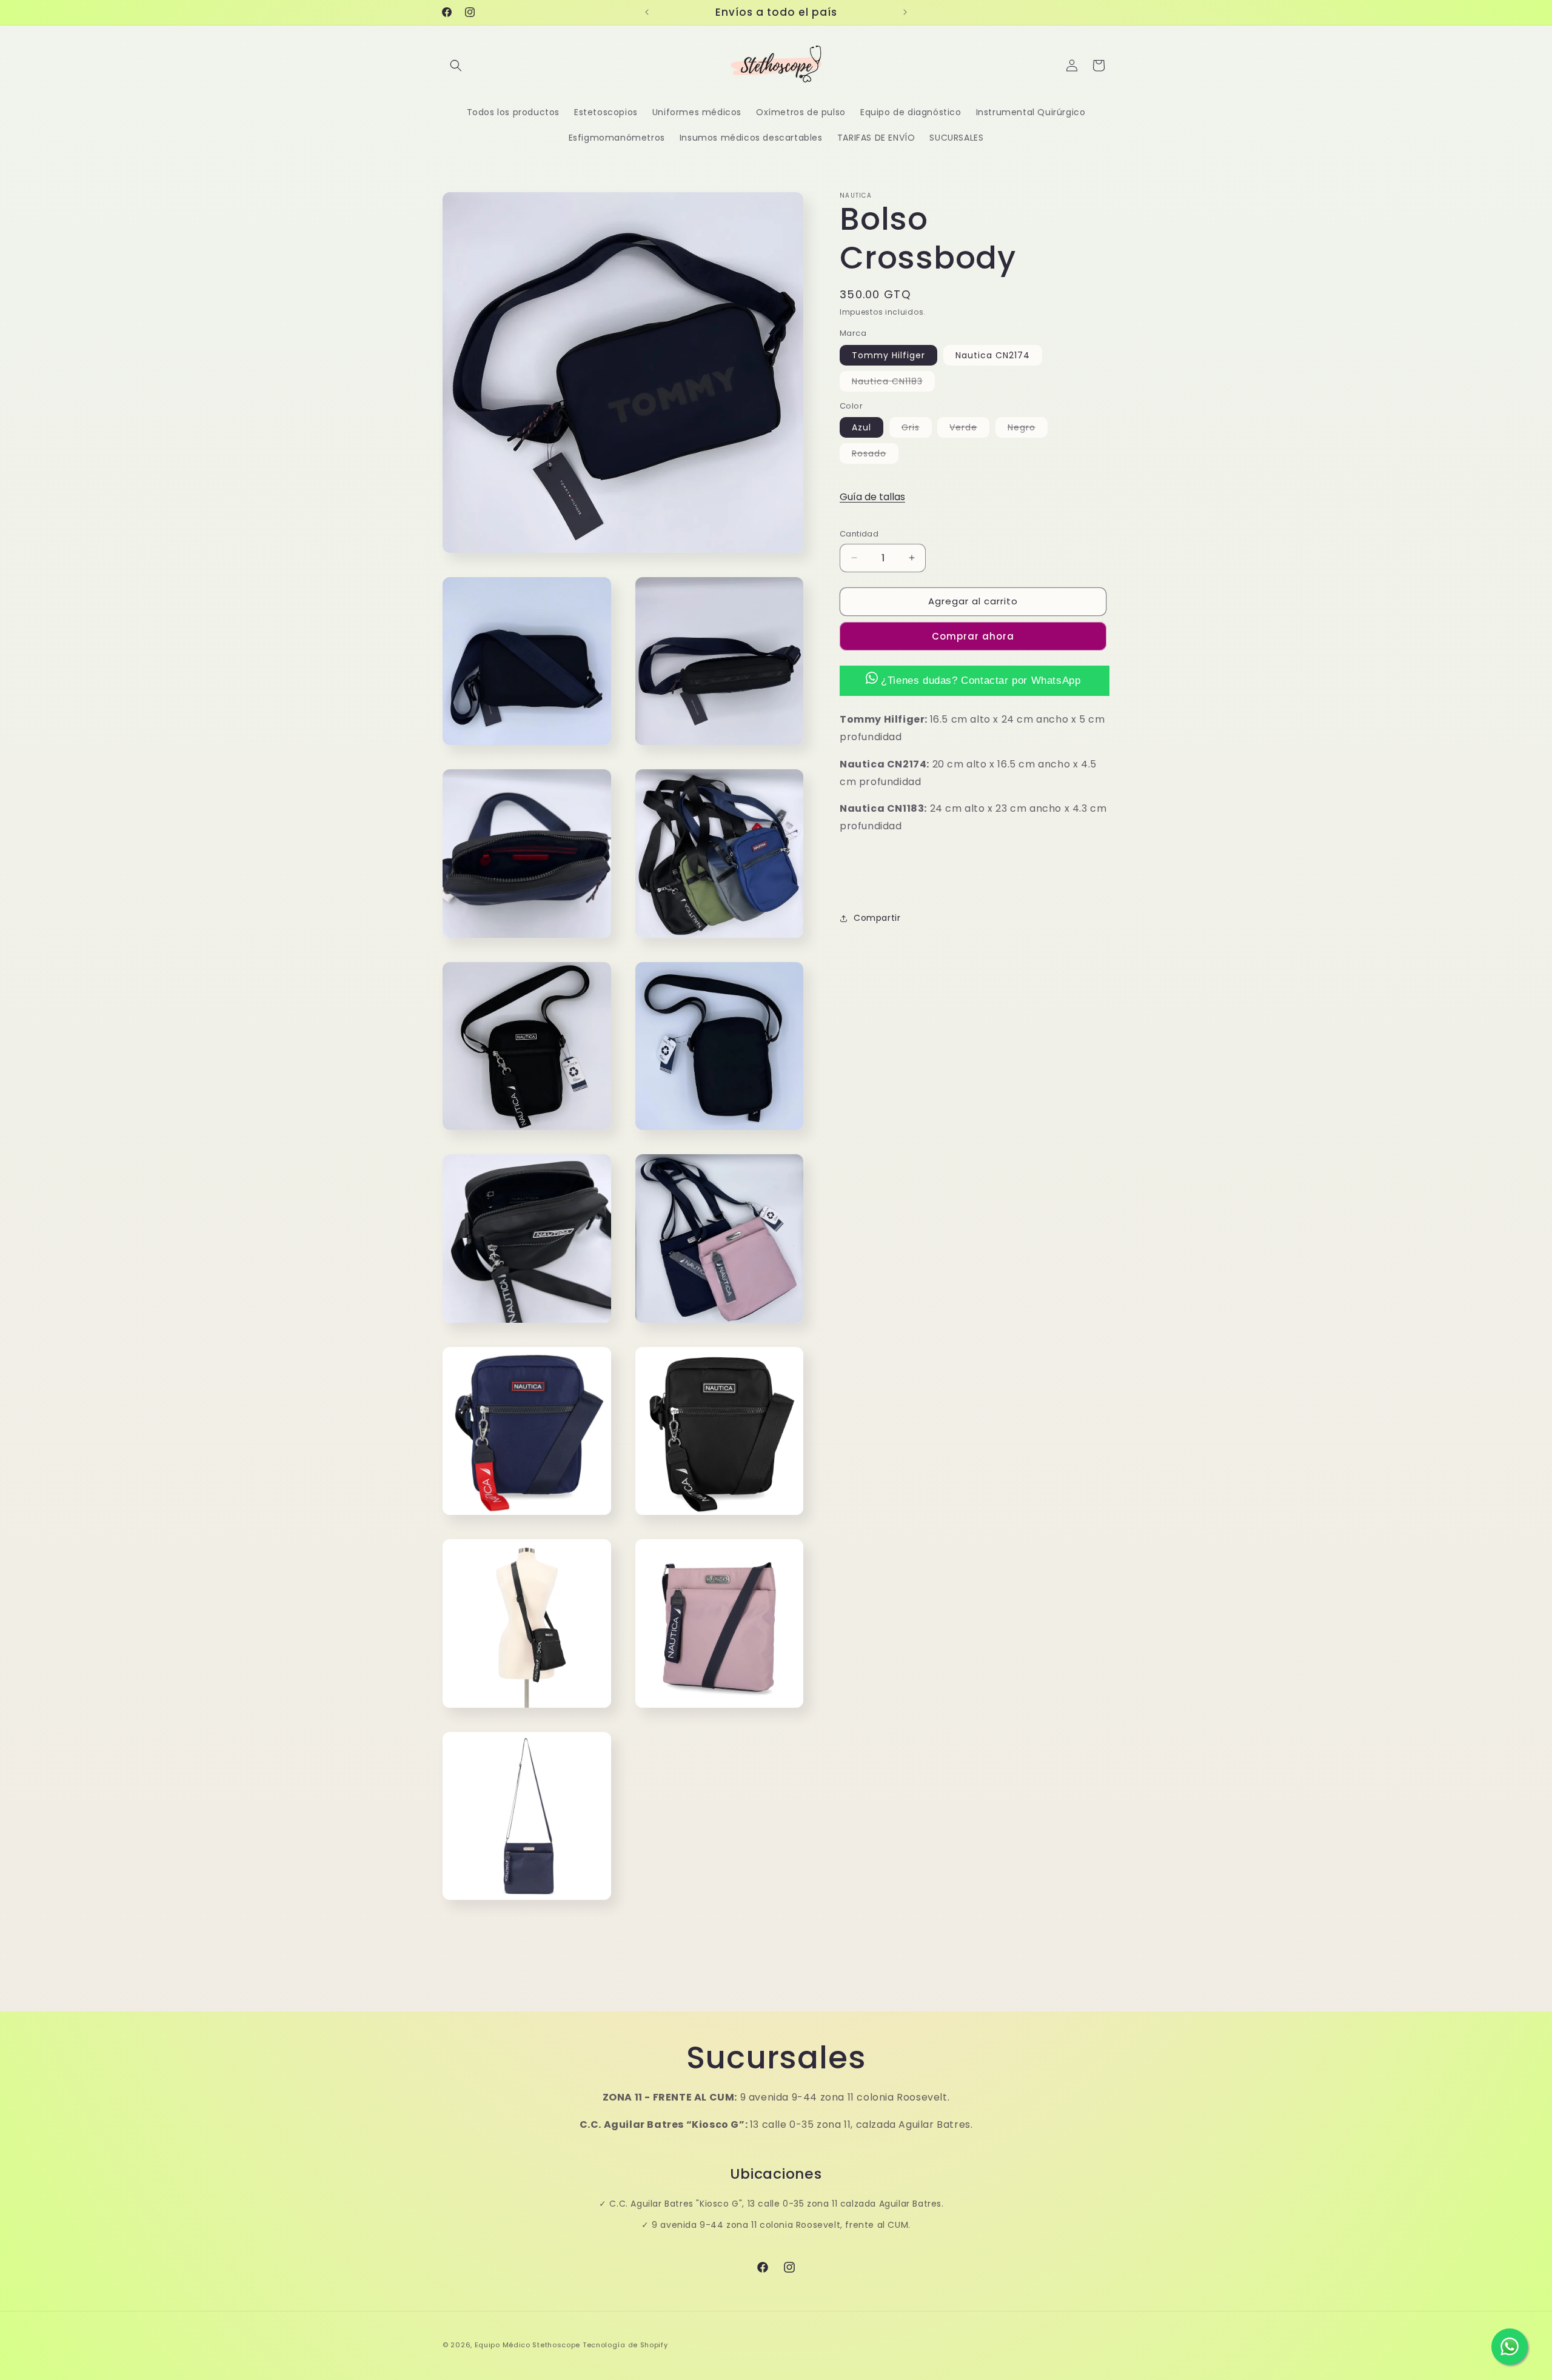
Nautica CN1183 (893, 383)
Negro (1028, 429)
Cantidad (859, 534)
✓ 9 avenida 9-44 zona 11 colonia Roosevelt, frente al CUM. (776, 2225)
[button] (456, 65)
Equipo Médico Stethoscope (528, 2345)
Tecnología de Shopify (625, 2345)
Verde (969, 429)
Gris (917, 429)
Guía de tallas (872, 497)
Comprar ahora (973, 636)
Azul (861, 427)
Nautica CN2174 (993, 355)
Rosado (875, 455)
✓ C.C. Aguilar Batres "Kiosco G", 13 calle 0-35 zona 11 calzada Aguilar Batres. (771, 2204)
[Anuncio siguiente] (905, 12)
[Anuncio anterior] (647, 12)
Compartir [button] (877, 918)
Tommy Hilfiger (888, 355)
